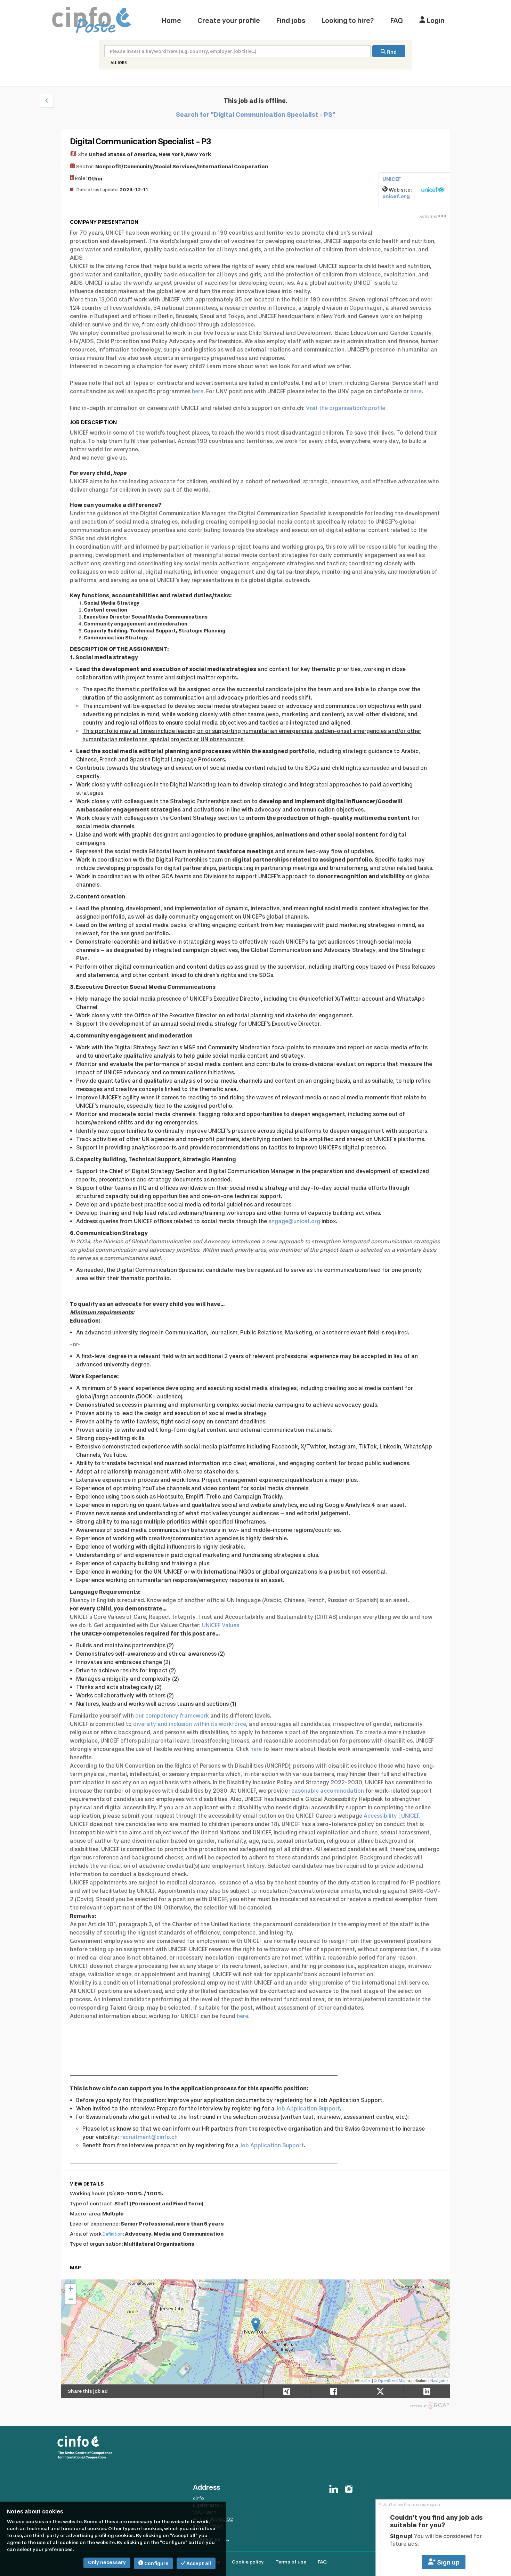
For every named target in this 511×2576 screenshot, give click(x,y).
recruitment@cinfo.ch (149, 2137)
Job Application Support (308, 2109)
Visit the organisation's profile (346, 408)
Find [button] (391, 52)
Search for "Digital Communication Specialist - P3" (256, 115)
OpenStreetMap (392, 2381)
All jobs (119, 63)
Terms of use (291, 2562)
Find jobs (291, 21)
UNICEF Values (221, 1625)
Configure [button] (156, 2564)
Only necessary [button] (107, 2563)
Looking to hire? (348, 21)
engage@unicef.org (294, 1221)
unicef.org (396, 196)
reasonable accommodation (327, 1791)
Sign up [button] (448, 2562)
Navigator (439, 2381)
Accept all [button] (198, 2564)
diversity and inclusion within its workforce (190, 1724)
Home (171, 21)
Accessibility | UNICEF (391, 1816)
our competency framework (172, 1716)
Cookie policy (248, 2562)
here (198, 391)
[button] (47, 101)
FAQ (397, 21)
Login (435, 21)
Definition (113, 2234)
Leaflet (365, 2381)
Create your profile (229, 21)
